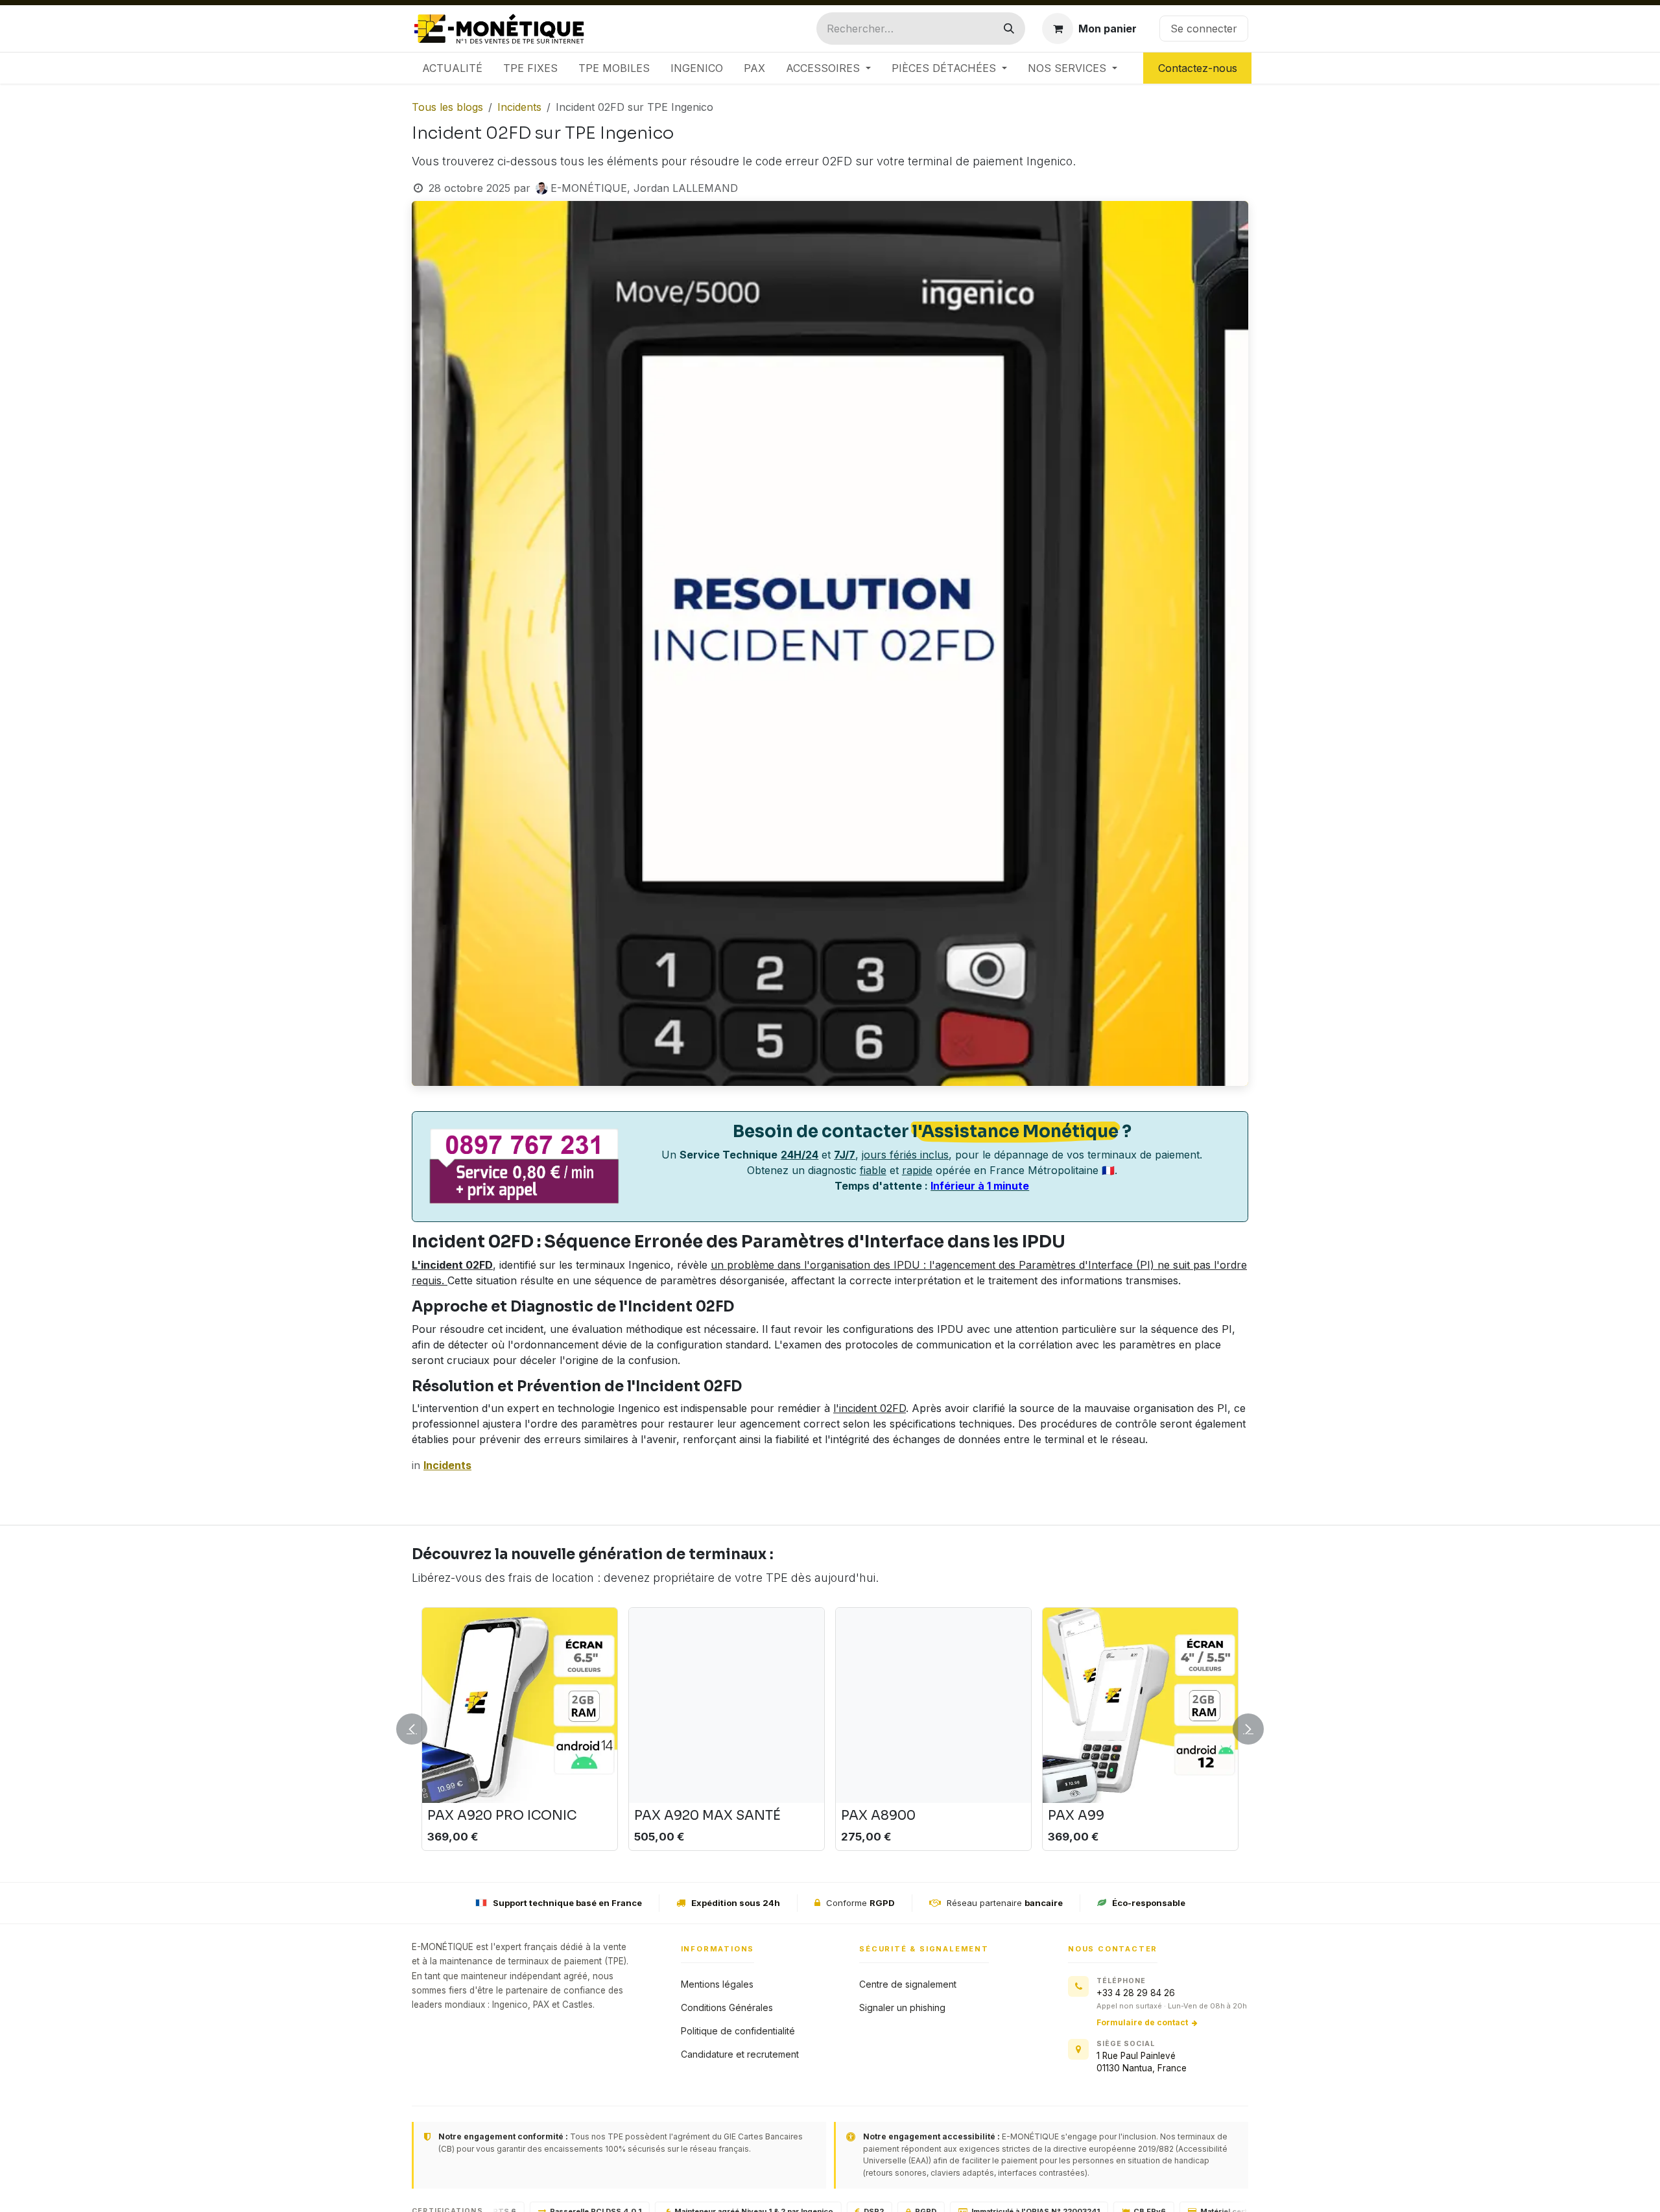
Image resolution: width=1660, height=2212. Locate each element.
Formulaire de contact (1142, 2022)
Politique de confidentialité (738, 2031)
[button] (420, 1729)
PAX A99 (1076, 1816)
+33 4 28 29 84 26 (1136, 1993)
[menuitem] (452, 68)
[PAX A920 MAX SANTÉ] (727, 1705)
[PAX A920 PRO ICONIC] (520, 1705)
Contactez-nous (1198, 68)
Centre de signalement (908, 1984)
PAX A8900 (878, 1816)
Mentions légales (717, 1984)
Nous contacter (1113, 1949)
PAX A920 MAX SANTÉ (707, 1816)
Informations (718, 1949)
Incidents (519, 107)
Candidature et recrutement (740, 2054)
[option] (830, 1729)
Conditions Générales (727, 2007)
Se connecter (1204, 29)
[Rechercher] (1009, 29)
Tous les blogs (447, 107)
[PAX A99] (1140, 1705)
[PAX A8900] (933, 1705)
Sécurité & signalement (924, 1949)
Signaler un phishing (902, 2007)
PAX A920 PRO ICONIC (502, 1816)
